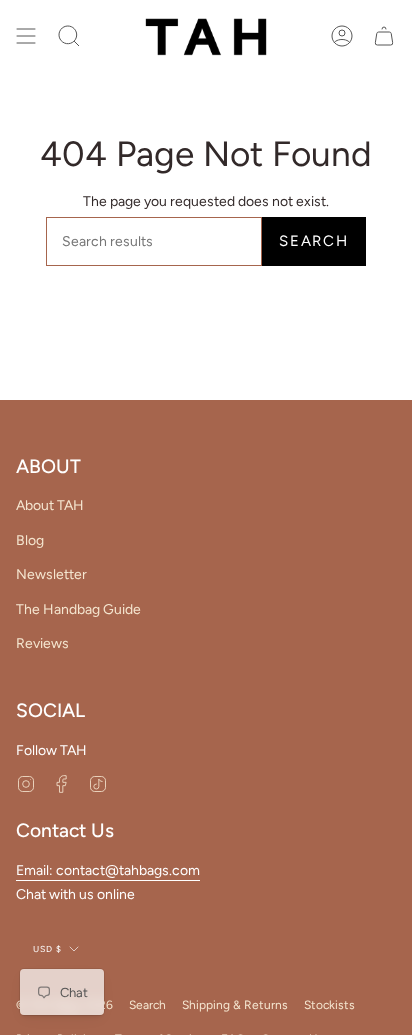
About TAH (50, 505)
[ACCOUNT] (342, 36)
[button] (69, 36)
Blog (30, 540)
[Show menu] (26, 36)
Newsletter (51, 574)
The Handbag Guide (78, 609)
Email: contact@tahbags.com (108, 870)
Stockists (329, 1005)
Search (314, 241)
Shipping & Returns (235, 1005)
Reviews (42, 643)
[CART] (384, 36)
